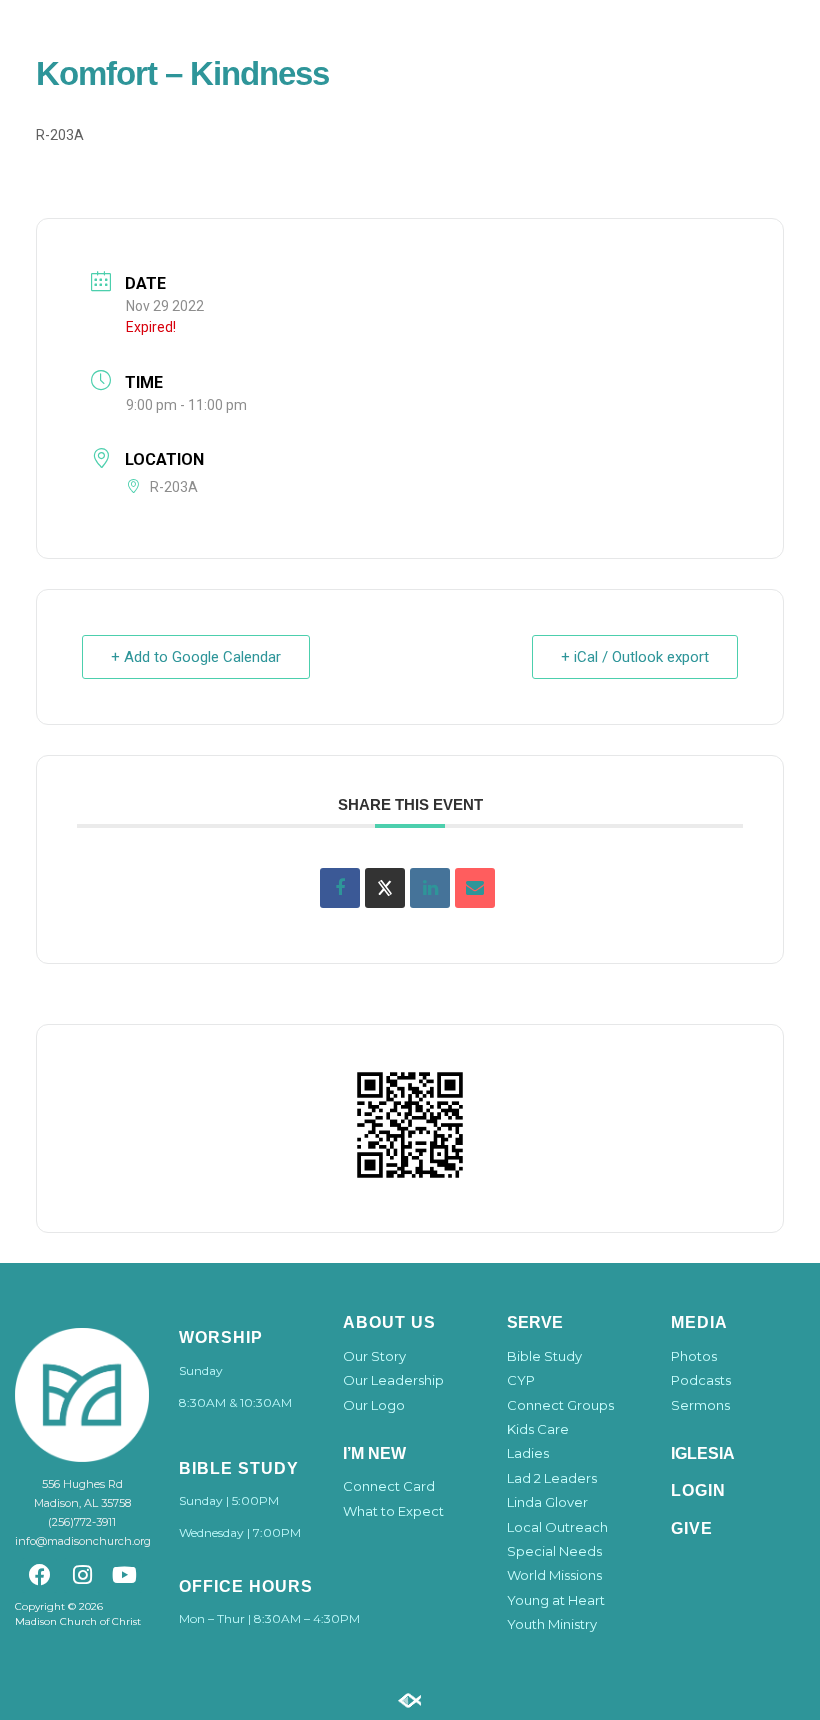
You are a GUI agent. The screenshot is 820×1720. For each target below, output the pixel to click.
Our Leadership (393, 1380)
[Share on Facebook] (340, 888)
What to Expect (393, 1511)
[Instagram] (81, 1575)
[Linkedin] (430, 888)
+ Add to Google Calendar (196, 657)
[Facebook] (39, 1575)
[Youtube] (124, 1575)
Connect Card (389, 1486)
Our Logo (374, 1405)
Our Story (374, 1356)
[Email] (475, 888)
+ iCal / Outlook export (635, 657)
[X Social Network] (385, 888)
